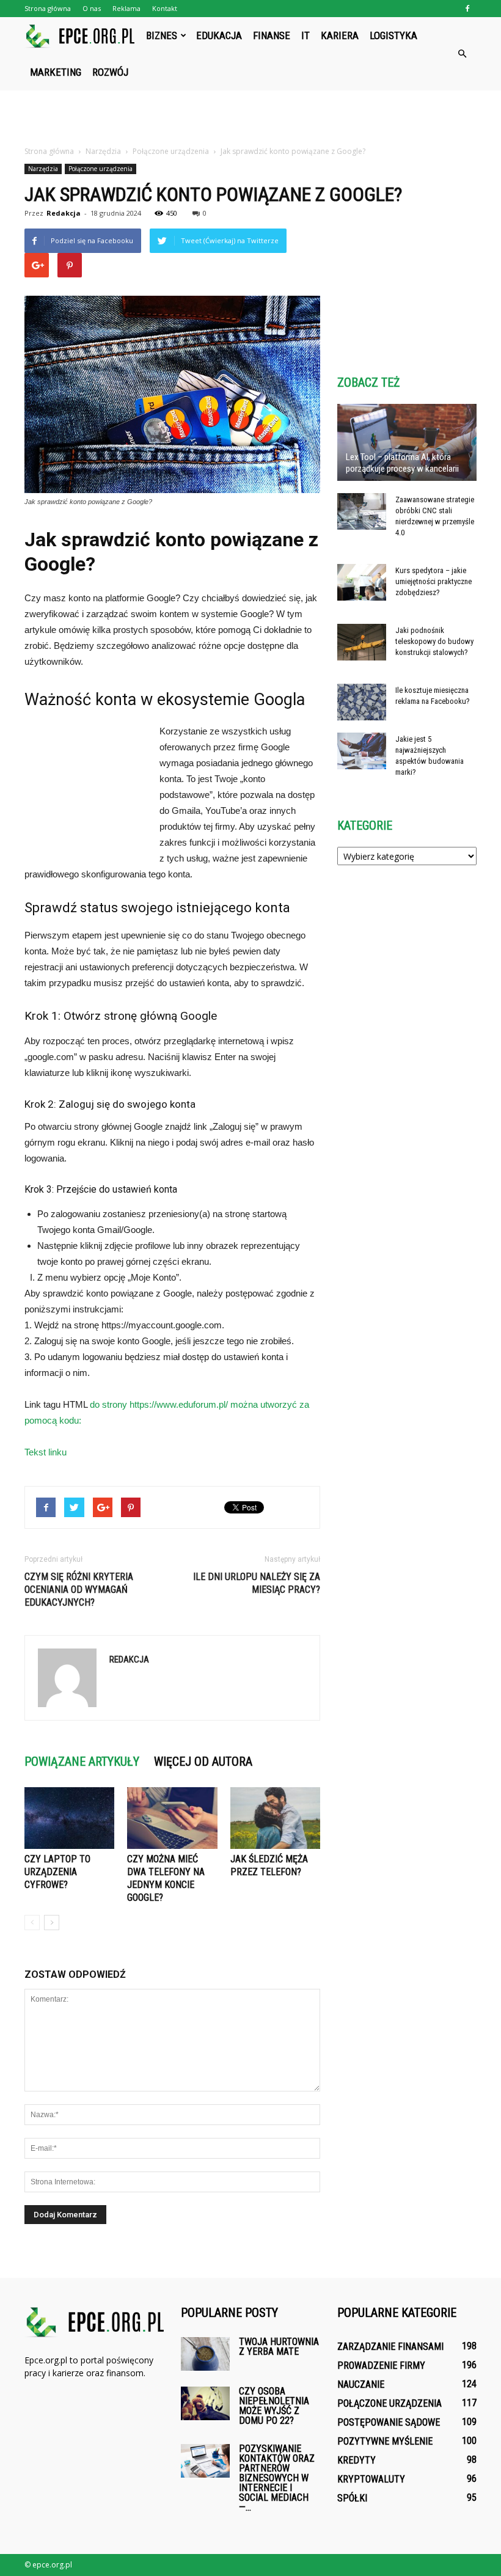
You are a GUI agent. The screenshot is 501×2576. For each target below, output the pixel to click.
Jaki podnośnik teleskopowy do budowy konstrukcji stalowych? (434, 641)
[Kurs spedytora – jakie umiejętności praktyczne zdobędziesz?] (362, 582)
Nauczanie (361, 2384)
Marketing (56, 72)
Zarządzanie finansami (390, 2347)
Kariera (340, 35)
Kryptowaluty (371, 2479)
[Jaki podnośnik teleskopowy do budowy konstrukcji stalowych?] (362, 642)
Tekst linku (46, 1452)
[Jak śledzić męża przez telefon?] (275, 1818)
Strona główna (48, 8)
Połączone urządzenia (101, 169)
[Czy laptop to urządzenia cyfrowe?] (69, 1818)
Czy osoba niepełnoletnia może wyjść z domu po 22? (274, 2406)
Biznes (162, 35)
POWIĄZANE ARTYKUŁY (82, 1762)
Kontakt (165, 8)
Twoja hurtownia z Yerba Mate (279, 2347)
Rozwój (110, 72)
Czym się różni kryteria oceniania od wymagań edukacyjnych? (79, 1590)
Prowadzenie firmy (381, 2366)
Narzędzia (43, 169)
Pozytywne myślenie (385, 2441)
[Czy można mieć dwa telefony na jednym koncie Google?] (172, 1818)
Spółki (352, 2498)
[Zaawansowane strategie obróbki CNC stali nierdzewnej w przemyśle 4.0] (362, 511)
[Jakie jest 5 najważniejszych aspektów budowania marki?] (362, 751)
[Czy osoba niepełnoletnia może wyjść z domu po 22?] (205, 2403)
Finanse (272, 35)
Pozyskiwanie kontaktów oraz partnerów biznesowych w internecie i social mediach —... (277, 2478)
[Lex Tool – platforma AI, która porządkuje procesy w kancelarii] (407, 442)
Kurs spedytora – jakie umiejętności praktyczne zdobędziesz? (433, 581)
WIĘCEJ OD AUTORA (203, 1762)
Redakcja (64, 213)
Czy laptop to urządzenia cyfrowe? (57, 1872)
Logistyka (393, 35)
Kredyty (357, 2460)
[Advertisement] (250, 117)
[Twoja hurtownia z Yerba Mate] (205, 2354)
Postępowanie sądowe (389, 2422)
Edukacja (219, 35)
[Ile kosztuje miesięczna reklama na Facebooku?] (362, 702)
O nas (92, 8)
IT (305, 35)
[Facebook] (467, 9)
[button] (462, 54)
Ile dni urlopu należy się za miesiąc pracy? (257, 1583)
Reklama (126, 8)
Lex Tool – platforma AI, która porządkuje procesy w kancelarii (402, 463)
